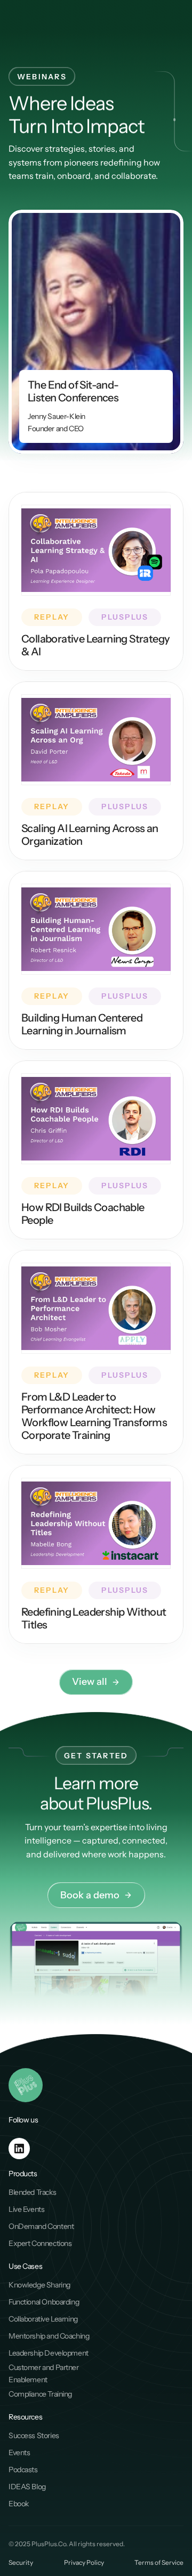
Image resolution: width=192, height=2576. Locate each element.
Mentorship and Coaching (49, 2336)
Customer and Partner (44, 2367)
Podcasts (23, 2470)
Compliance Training (40, 2394)
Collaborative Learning (43, 2319)
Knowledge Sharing (39, 2285)
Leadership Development (49, 2353)
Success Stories (34, 2435)
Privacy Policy (84, 2562)
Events (19, 2452)
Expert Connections (40, 2243)
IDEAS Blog (27, 2487)
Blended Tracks (32, 2192)
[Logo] (25, 20)
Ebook (19, 2504)
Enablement (28, 2380)
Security (21, 2562)
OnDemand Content (41, 2226)
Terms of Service (159, 2562)
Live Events (26, 2209)
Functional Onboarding (44, 2302)
